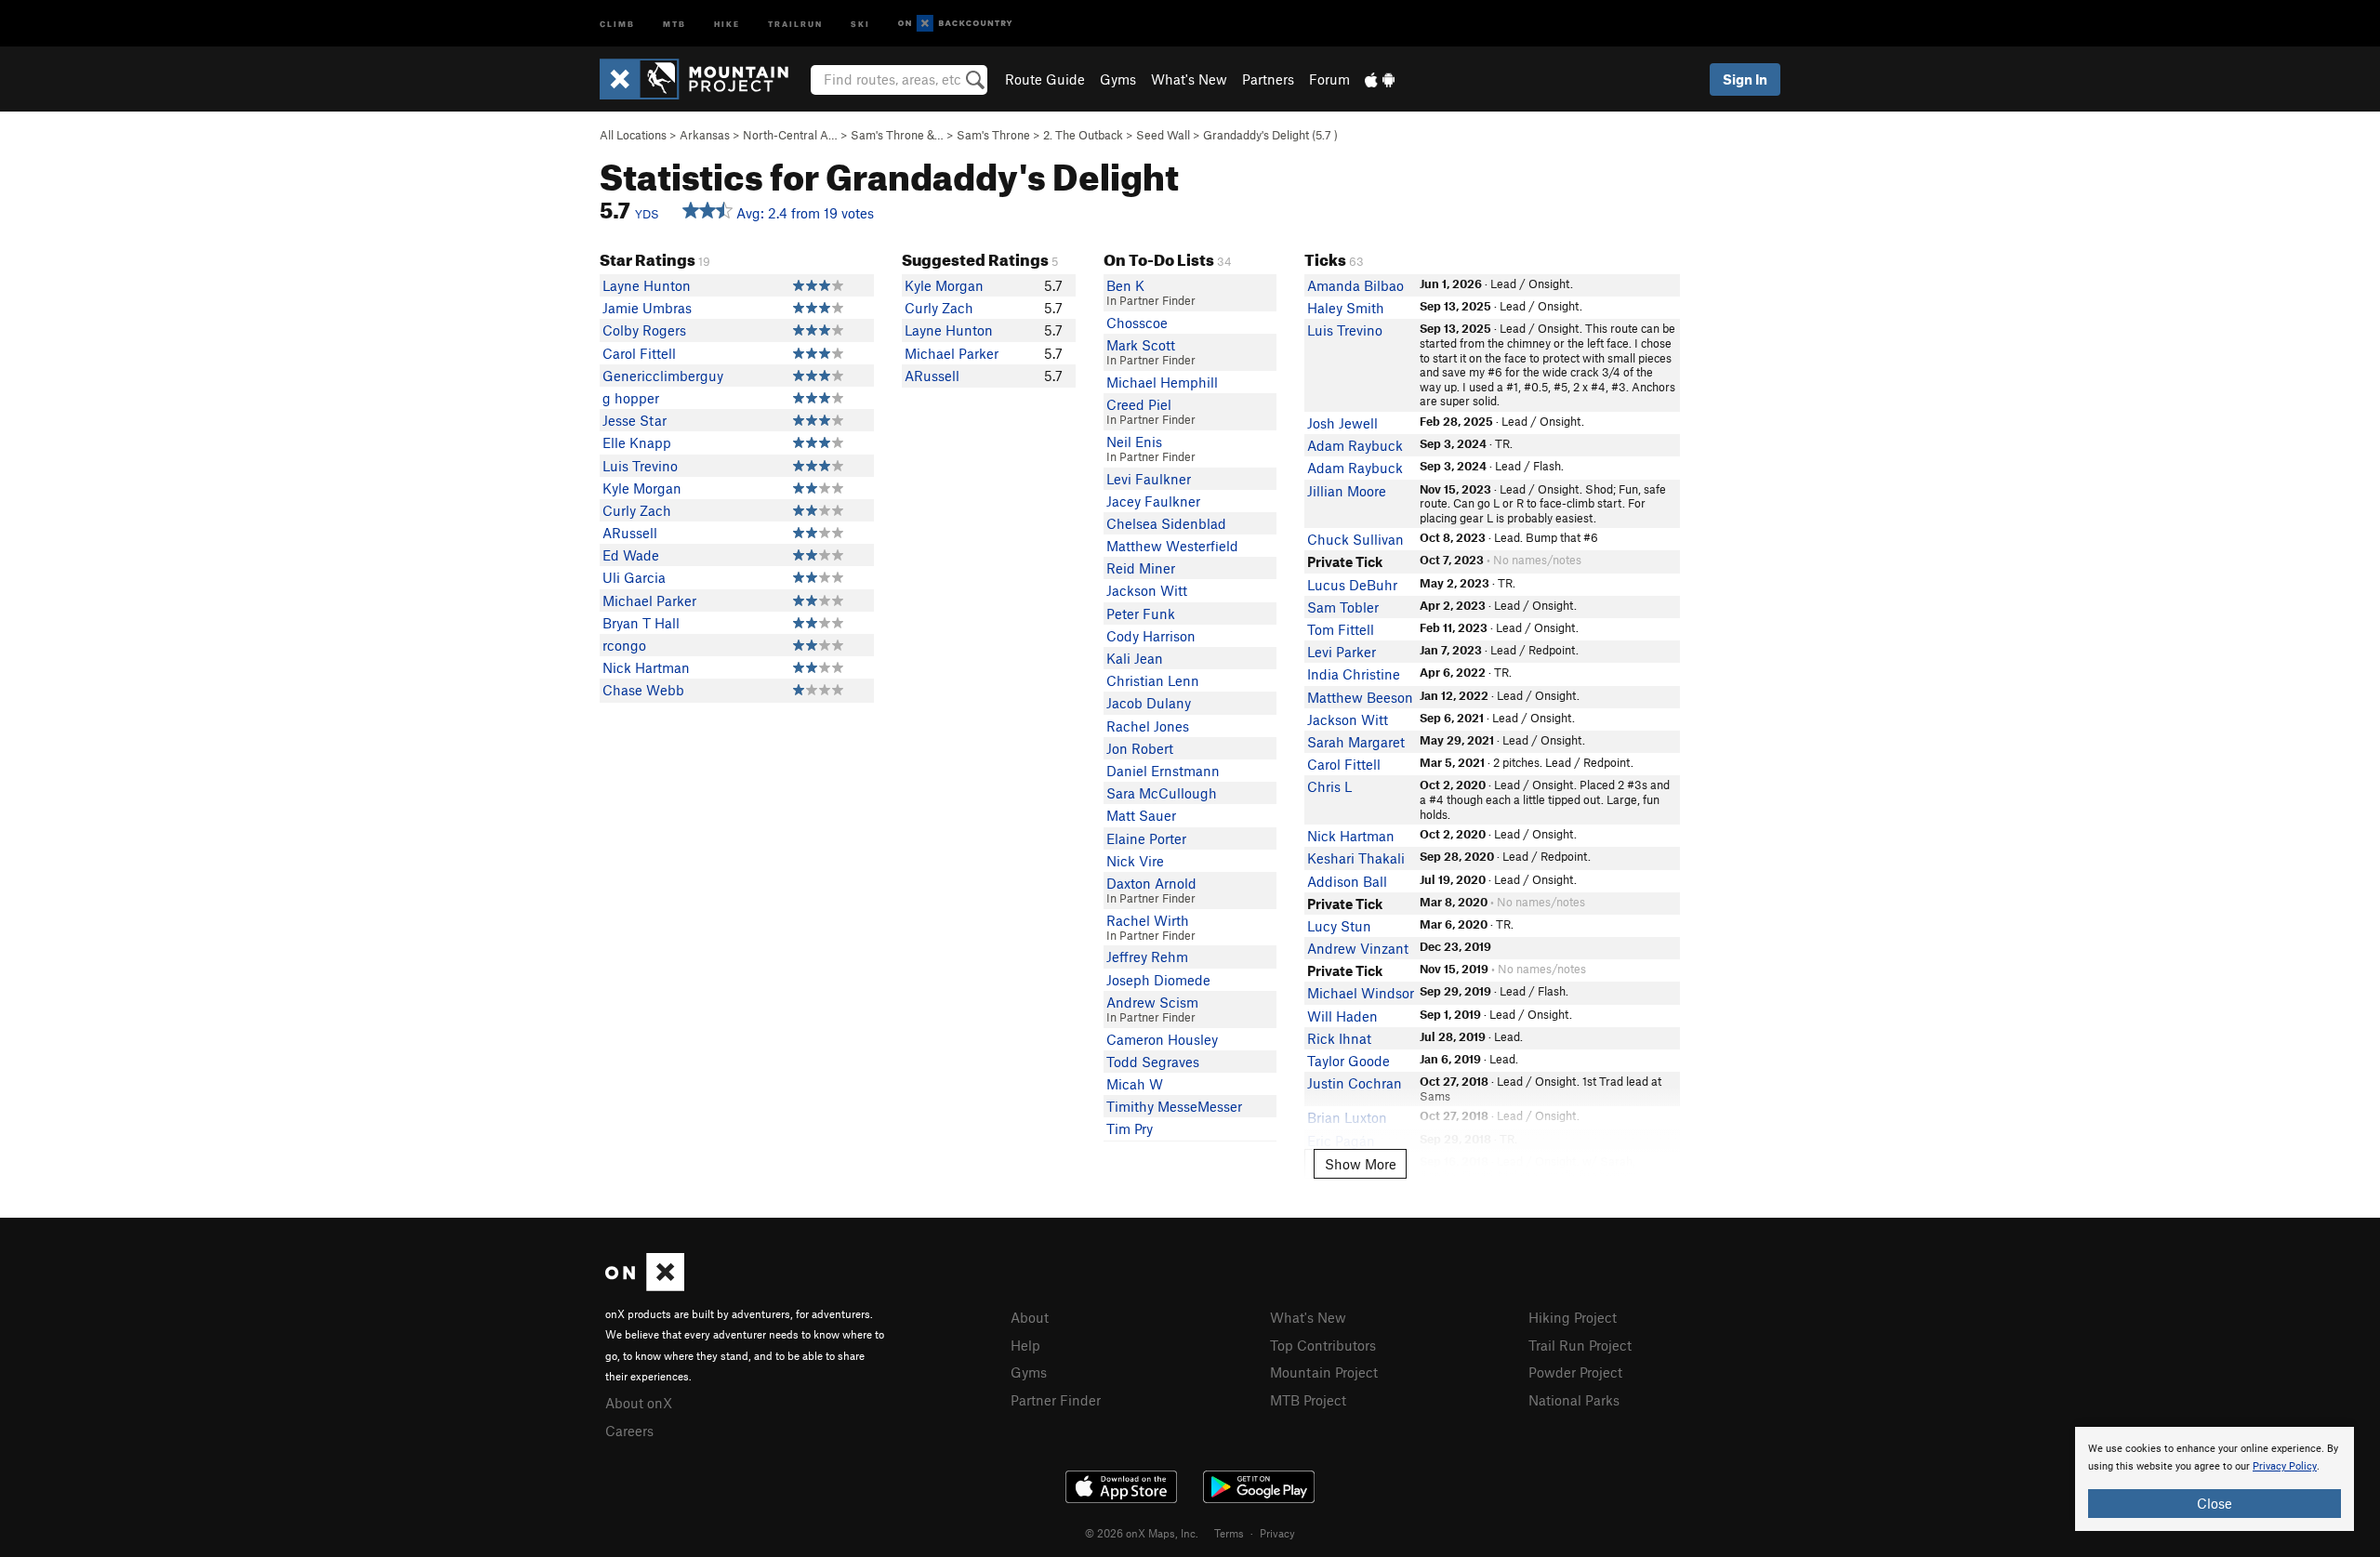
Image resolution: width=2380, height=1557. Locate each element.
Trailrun (795, 23)
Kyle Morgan (642, 488)
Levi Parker (1342, 652)
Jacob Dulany (1149, 703)
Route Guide (1045, 79)
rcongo (624, 645)
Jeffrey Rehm (1147, 957)
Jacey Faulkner (1153, 501)
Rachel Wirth (1148, 920)
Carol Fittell (639, 353)
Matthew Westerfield (1172, 546)
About (1030, 1317)
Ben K (1125, 285)
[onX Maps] (645, 1286)
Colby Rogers (644, 330)
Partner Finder (1056, 1400)
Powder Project (1575, 1372)
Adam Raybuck (1355, 445)
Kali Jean (1135, 658)
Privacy (1277, 1533)
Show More (1361, 1164)
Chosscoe (1137, 323)
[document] (2215, 1479)
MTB (674, 23)
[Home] (703, 79)
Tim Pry (1130, 1128)
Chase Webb (643, 690)
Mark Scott (1141, 345)
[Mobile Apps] (1380, 79)
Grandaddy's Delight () (1270, 135)
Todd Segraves (1153, 1062)
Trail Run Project (1580, 1345)
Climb (617, 23)
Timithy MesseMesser (1174, 1106)
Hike (727, 23)
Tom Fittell (1341, 629)
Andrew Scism (1152, 1002)
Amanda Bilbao (1355, 285)
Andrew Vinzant (1358, 948)
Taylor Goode (1349, 1061)
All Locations (633, 135)
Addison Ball (1347, 881)
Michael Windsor (1361, 993)
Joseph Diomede (1158, 980)
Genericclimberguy (663, 376)
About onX (639, 1403)
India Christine (1354, 674)
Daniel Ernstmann (1163, 771)
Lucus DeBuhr (1352, 585)
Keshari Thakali (1356, 858)
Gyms (1118, 79)
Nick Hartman (646, 667)
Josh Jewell (1342, 423)
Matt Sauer (1141, 815)
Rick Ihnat (1339, 1038)
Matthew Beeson (1360, 697)
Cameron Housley (1162, 1039)
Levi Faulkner (1149, 479)
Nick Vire (1135, 861)
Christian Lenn (1153, 680)
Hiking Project (1573, 1317)
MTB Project (1308, 1400)
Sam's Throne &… (897, 135)
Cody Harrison (1151, 636)
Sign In (1745, 79)
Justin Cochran (1355, 1083)
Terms (1229, 1533)
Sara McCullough (1162, 793)
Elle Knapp (637, 442)
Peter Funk (1141, 614)
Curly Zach (637, 510)
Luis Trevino (640, 466)
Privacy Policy (2285, 1466)
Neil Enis (1134, 442)
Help (1025, 1345)
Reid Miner (1141, 568)
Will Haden (1342, 1016)
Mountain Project (1324, 1372)
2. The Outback (1083, 135)
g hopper (631, 398)
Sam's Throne (993, 135)
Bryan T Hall (641, 623)
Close (2215, 1503)
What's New (1189, 79)
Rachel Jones (1148, 726)
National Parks (1574, 1400)
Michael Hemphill (1162, 382)
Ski (860, 23)
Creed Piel (1139, 404)
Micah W (1135, 1084)
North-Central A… (790, 135)
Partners (1268, 79)
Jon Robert (1140, 748)
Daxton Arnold (1151, 883)
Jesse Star (635, 420)
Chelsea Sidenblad (1166, 523)
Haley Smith (1346, 308)
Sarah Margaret (1356, 742)
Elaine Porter (1146, 838)
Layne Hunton (647, 285)
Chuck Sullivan (1355, 539)
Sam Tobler (1343, 607)
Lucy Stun (1339, 926)
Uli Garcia (634, 577)
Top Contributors (1323, 1345)
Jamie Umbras (647, 308)
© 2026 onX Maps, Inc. (1142, 1533)
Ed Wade (631, 555)
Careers (629, 1431)
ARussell (630, 533)
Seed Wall (1163, 135)
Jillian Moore (1347, 491)
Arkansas (705, 135)
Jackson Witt (1147, 590)
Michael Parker (649, 600)
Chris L (1329, 786)
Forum (1329, 79)
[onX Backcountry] (955, 24)
